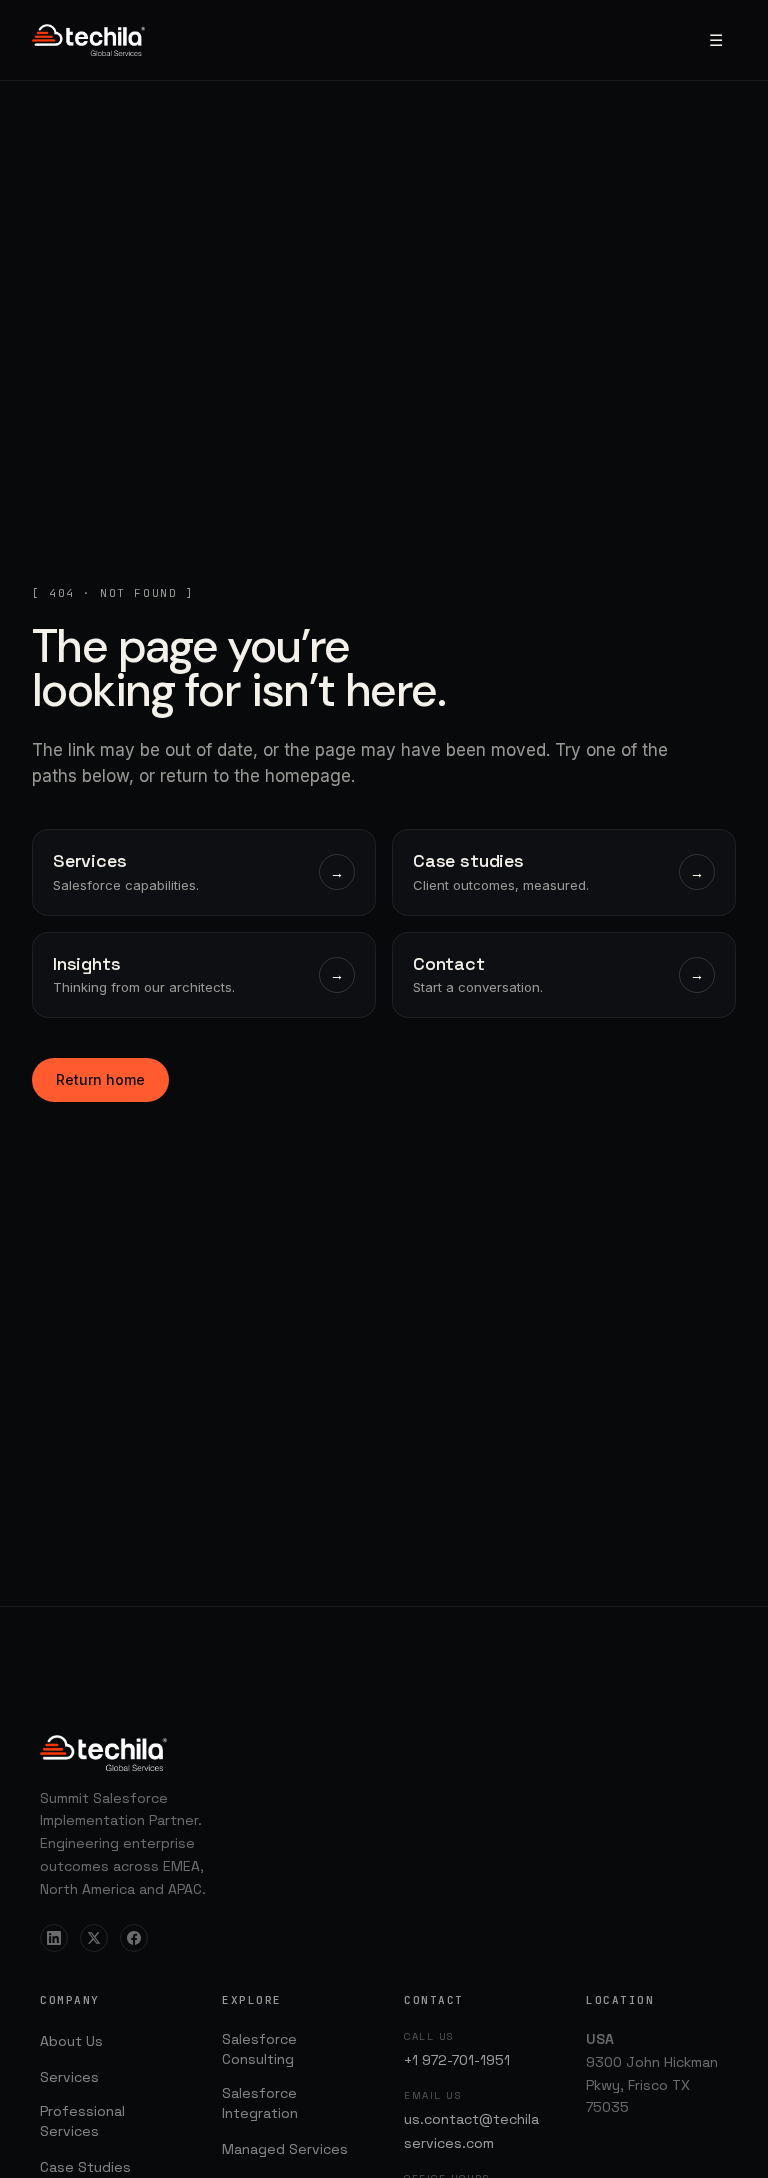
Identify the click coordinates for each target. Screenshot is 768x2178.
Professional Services (82, 2121)
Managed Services (285, 2149)
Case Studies (85, 2167)
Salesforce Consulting (259, 2049)
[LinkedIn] (54, 1938)
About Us (71, 2041)
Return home (100, 1079)
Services (69, 2077)
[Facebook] (134, 1938)
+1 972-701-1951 (457, 2060)
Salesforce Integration (260, 2103)
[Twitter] (94, 1938)
